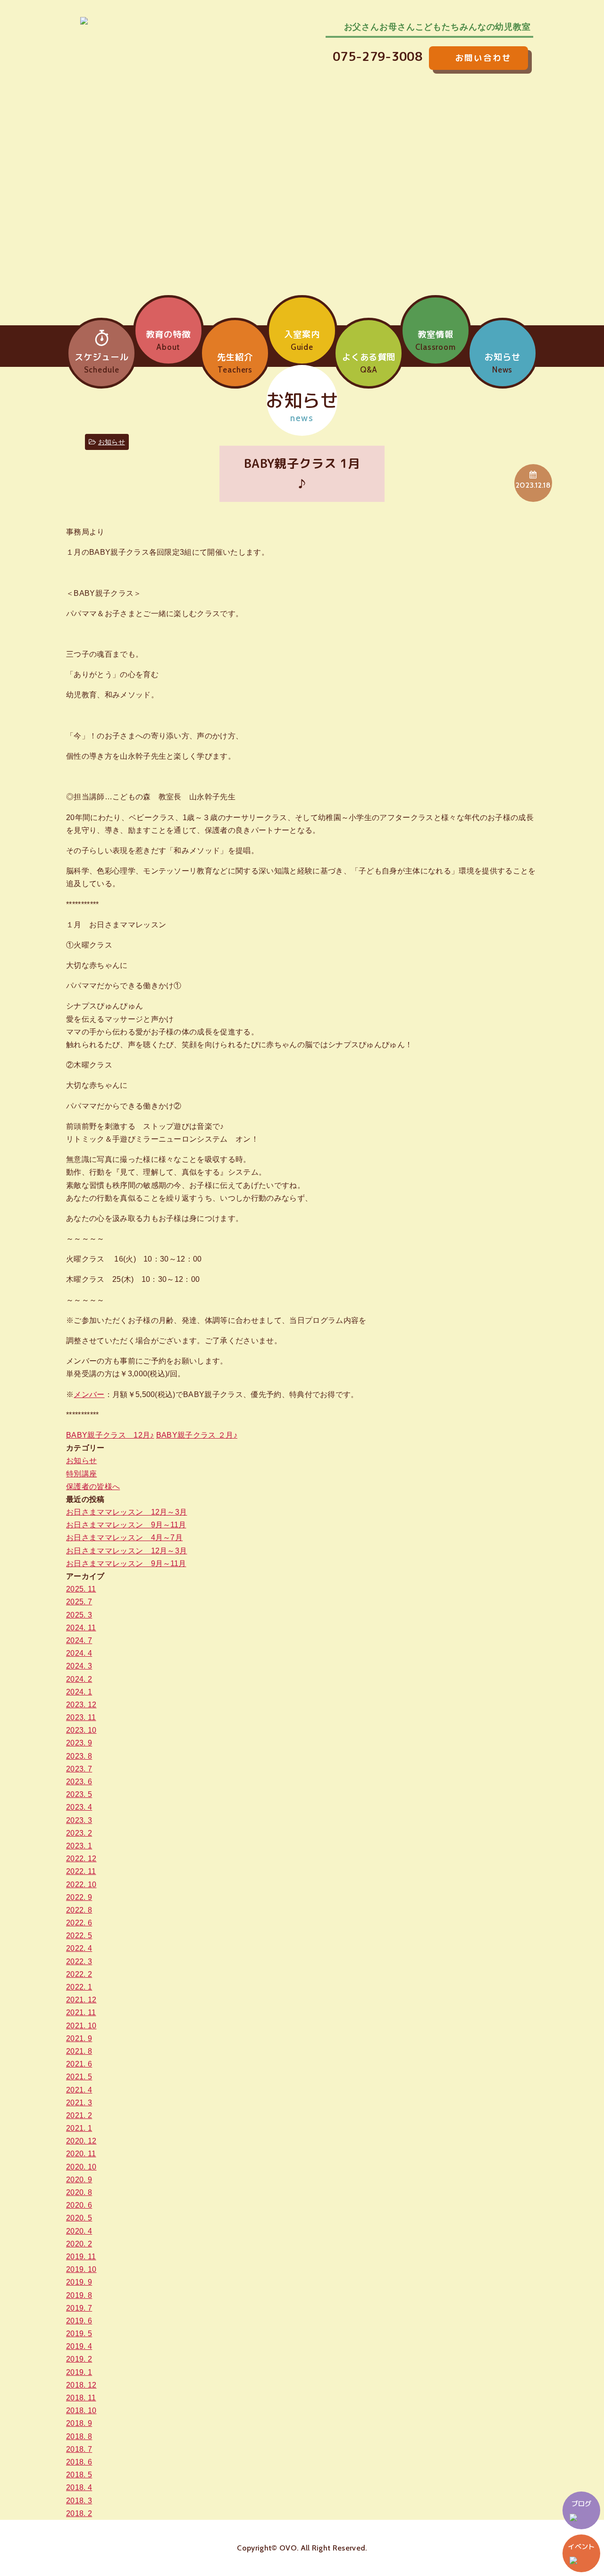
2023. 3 (79, 1820)
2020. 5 (79, 2218)
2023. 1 (79, 1846)
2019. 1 (79, 2372)
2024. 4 (79, 1653)
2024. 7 (79, 1640)
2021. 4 (79, 2090)
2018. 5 (79, 2475)
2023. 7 (79, 1769)
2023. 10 (81, 1730)
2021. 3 (79, 2103)
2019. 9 (79, 2282)
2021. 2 (79, 2115)
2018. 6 (79, 2462)
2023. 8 (79, 1756)
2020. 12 (81, 2141)
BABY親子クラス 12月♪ (110, 1435)
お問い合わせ (493, 56)
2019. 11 (81, 2257)
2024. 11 (81, 1628)
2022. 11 (81, 1871)
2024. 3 (79, 1666)
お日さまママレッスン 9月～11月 (126, 1525)
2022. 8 (79, 1910)
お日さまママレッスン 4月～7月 (124, 1538)
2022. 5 (79, 1936)
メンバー (89, 1394)
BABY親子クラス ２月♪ (197, 1435)
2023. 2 (79, 1833)
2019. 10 (81, 2269)
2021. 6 (79, 2064)
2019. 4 (79, 2346)
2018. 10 (81, 2411)
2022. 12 (81, 1859)
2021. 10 (81, 2026)
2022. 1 (79, 1987)
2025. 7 (79, 1602)
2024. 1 (79, 1692)
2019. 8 (79, 2295)
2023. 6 (79, 1782)
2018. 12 (81, 2385)
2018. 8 (79, 2436)
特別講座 (81, 1474)
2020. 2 (79, 2244)
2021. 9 (79, 2038)
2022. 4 (79, 1948)
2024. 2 (79, 1679)
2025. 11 (81, 1589)
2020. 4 (79, 2231)
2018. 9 (79, 2423)
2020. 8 (79, 2192)
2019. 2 (79, 2359)
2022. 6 (79, 1923)
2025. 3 (79, 1615)
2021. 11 (81, 2012)
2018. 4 (79, 2487)
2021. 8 (79, 2051)
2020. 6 (79, 2205)
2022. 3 (79, 1962)
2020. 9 (79, 2180)
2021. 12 (81, 2000)
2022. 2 (79, 1974)
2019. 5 (79, 2334)
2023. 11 (81, 1717)
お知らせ (112, 442)
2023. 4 (79, 1807)
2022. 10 (81, 1885)
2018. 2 (79, 2513)
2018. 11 (81, 2398)
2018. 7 (79, 2449)
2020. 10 (81, 2167)
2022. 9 (79, 1897)
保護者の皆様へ (93, 1487)
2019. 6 (79, 2321)
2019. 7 (79, 2308)
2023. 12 (81, 1705)
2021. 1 (79, 2128)
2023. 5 (79, 1794)
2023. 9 (79, 1743)
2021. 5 (79, 2077)
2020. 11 (81, 2154)
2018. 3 (79, 2501)
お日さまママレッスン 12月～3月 (126, 1512)
